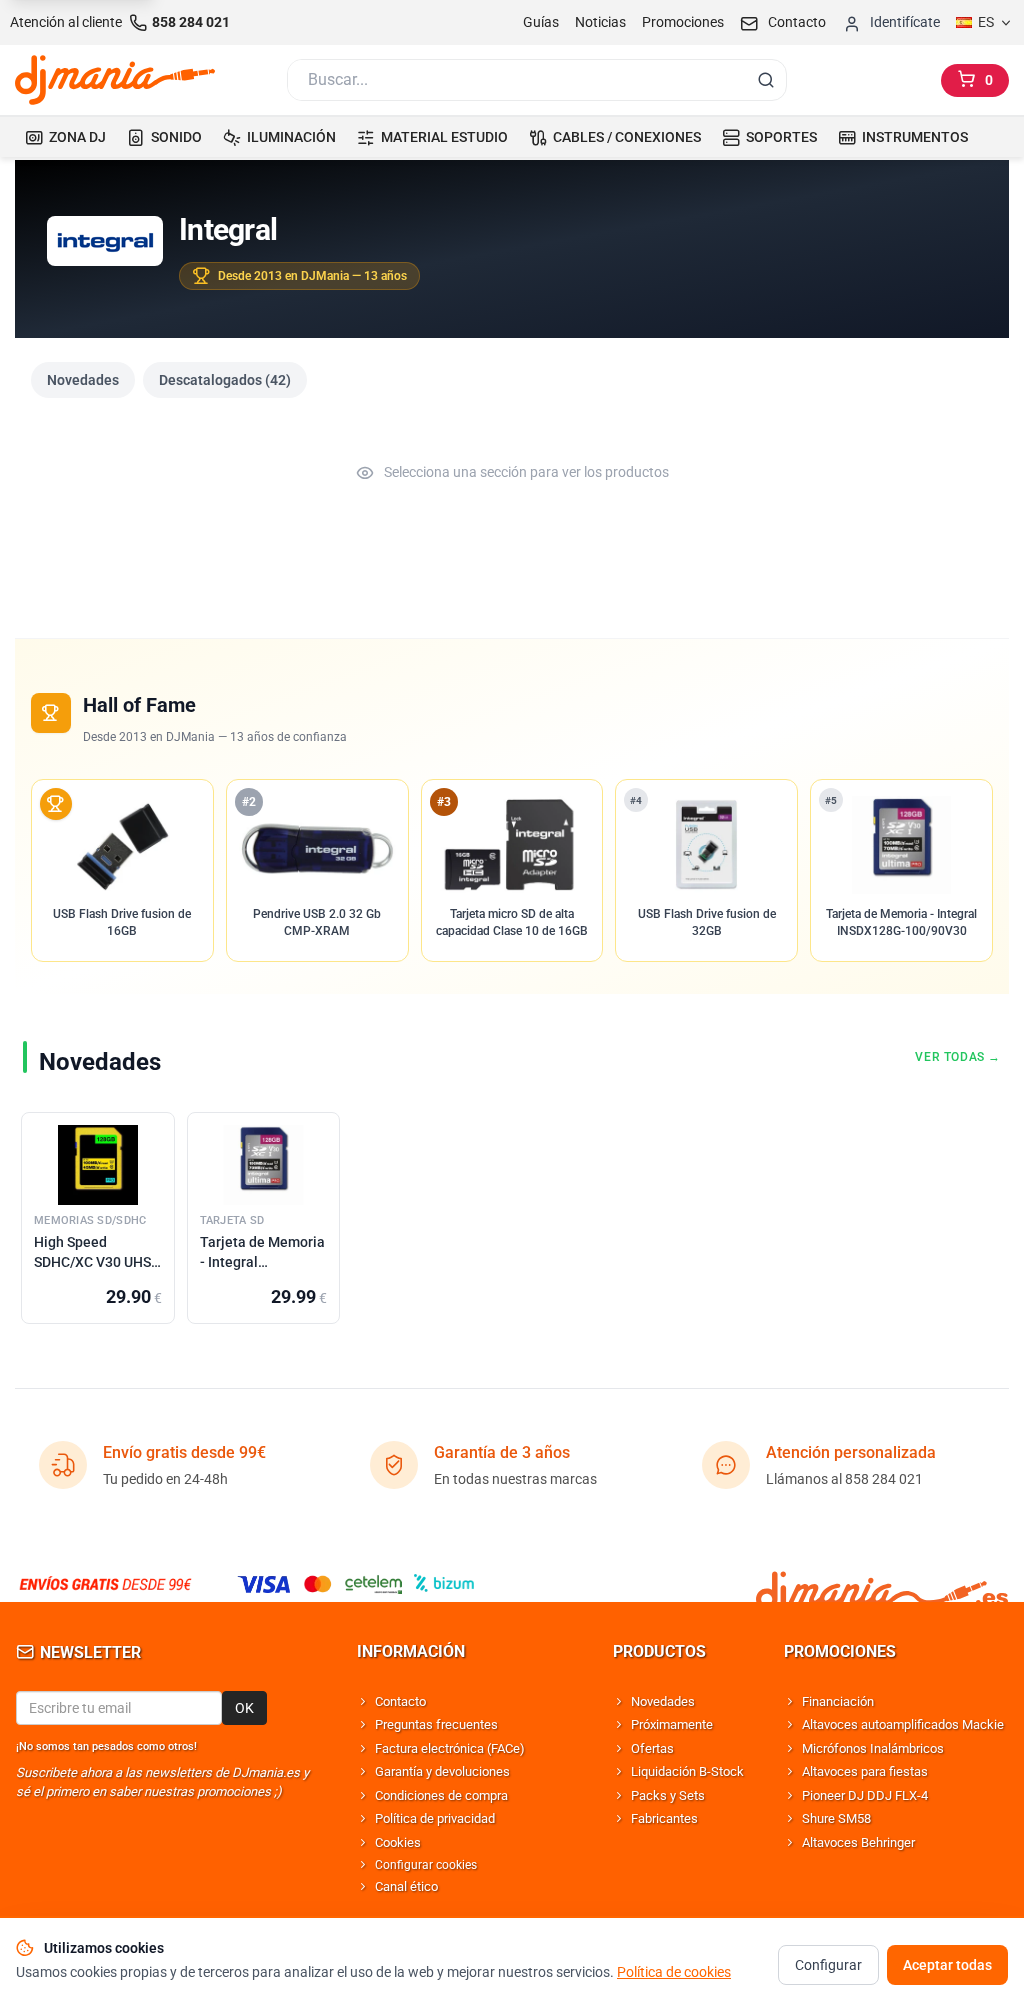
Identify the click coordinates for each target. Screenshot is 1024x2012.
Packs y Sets (668, 1795)
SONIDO (176, 137)
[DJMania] (115, 80)
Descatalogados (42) (225, 380)
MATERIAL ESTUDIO (444, 137)
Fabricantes (664, 1818)
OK (244, 1708)
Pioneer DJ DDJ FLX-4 (865, 1795)
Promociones (683, 22)
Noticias (600, 22)
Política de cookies (674, 1972)
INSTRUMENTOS (915, 137)
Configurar (828, 1965)
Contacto (400, 1701)
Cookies (398, 1842)
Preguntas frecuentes (436, 1724)
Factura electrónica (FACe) (450, 1748)
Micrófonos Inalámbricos (873, 1748)
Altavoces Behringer (858, 1842)
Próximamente (672, 1724)
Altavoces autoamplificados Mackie (903, 1724)
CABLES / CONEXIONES (627, 137)
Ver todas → (958, 1057)
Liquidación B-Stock (687, 1771)
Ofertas (652, 1748)
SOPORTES (781, 137)
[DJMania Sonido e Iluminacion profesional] (882, 1584)
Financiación (838, 1701)
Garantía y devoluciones (442, 1771)
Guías (541, 22)
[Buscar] (766, 80)
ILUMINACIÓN (291, 137)
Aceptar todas (947, 1965)
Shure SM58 (836, 1818)
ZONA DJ (77, 137)
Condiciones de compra (441, 1795)
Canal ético (406, 1886)
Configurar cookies (426, 1865)
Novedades (83, 380)
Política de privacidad (435, 1818)
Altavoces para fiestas (865, 1771)
